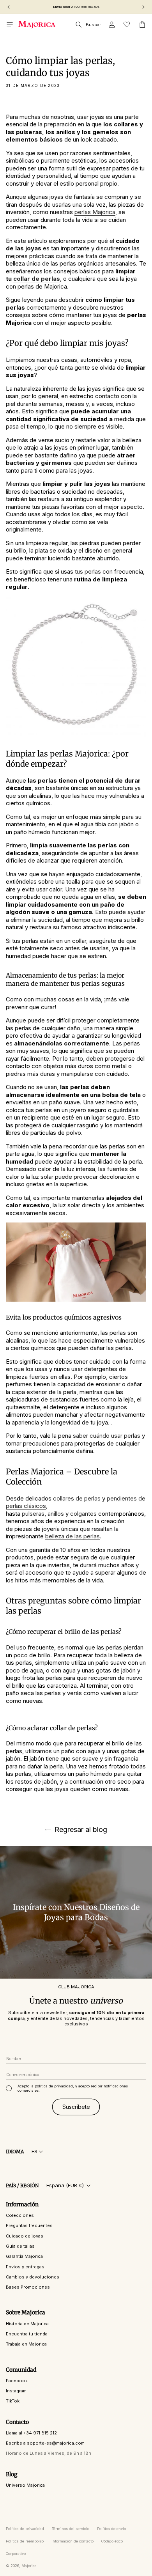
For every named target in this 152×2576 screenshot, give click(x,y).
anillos (56, 1514)
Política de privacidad (25, 2529)
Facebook (17, 2381)
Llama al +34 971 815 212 (31, 2433)
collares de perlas (77, 1498)
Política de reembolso (25, 2541)
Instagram (16, 2391)
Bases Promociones (28, 2287)
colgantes (83, 1514)
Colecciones (20, 2215)
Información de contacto (72, 2541)
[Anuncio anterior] (9, 7)
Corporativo (16, 2554)
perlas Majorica (95, 212)
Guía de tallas (20, 2246)
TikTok (13, 2401)
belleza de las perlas (72, 1536)
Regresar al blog (81, 1830)
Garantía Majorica (24, 2256)
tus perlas (88, 571)
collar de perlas (37, 279)
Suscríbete (76, 2107)
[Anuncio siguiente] (143, 7)
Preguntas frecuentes (29, 2225)
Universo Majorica (25, 2485)
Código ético (112, 2541)
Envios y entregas (25, 2267)
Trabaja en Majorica (26, 2344)
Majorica (29, 2566)
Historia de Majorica (27, 2324)
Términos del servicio (71, 2529)
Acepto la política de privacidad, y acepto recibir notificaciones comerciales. (73, 2088)
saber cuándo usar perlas (107, 1436)
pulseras (33, 1514)
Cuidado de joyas (25, 2236)
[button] (10, 25)
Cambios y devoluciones (33, 2277)
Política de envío (111, 2529)
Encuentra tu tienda (27, 2334)
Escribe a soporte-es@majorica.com (45, 2443)
